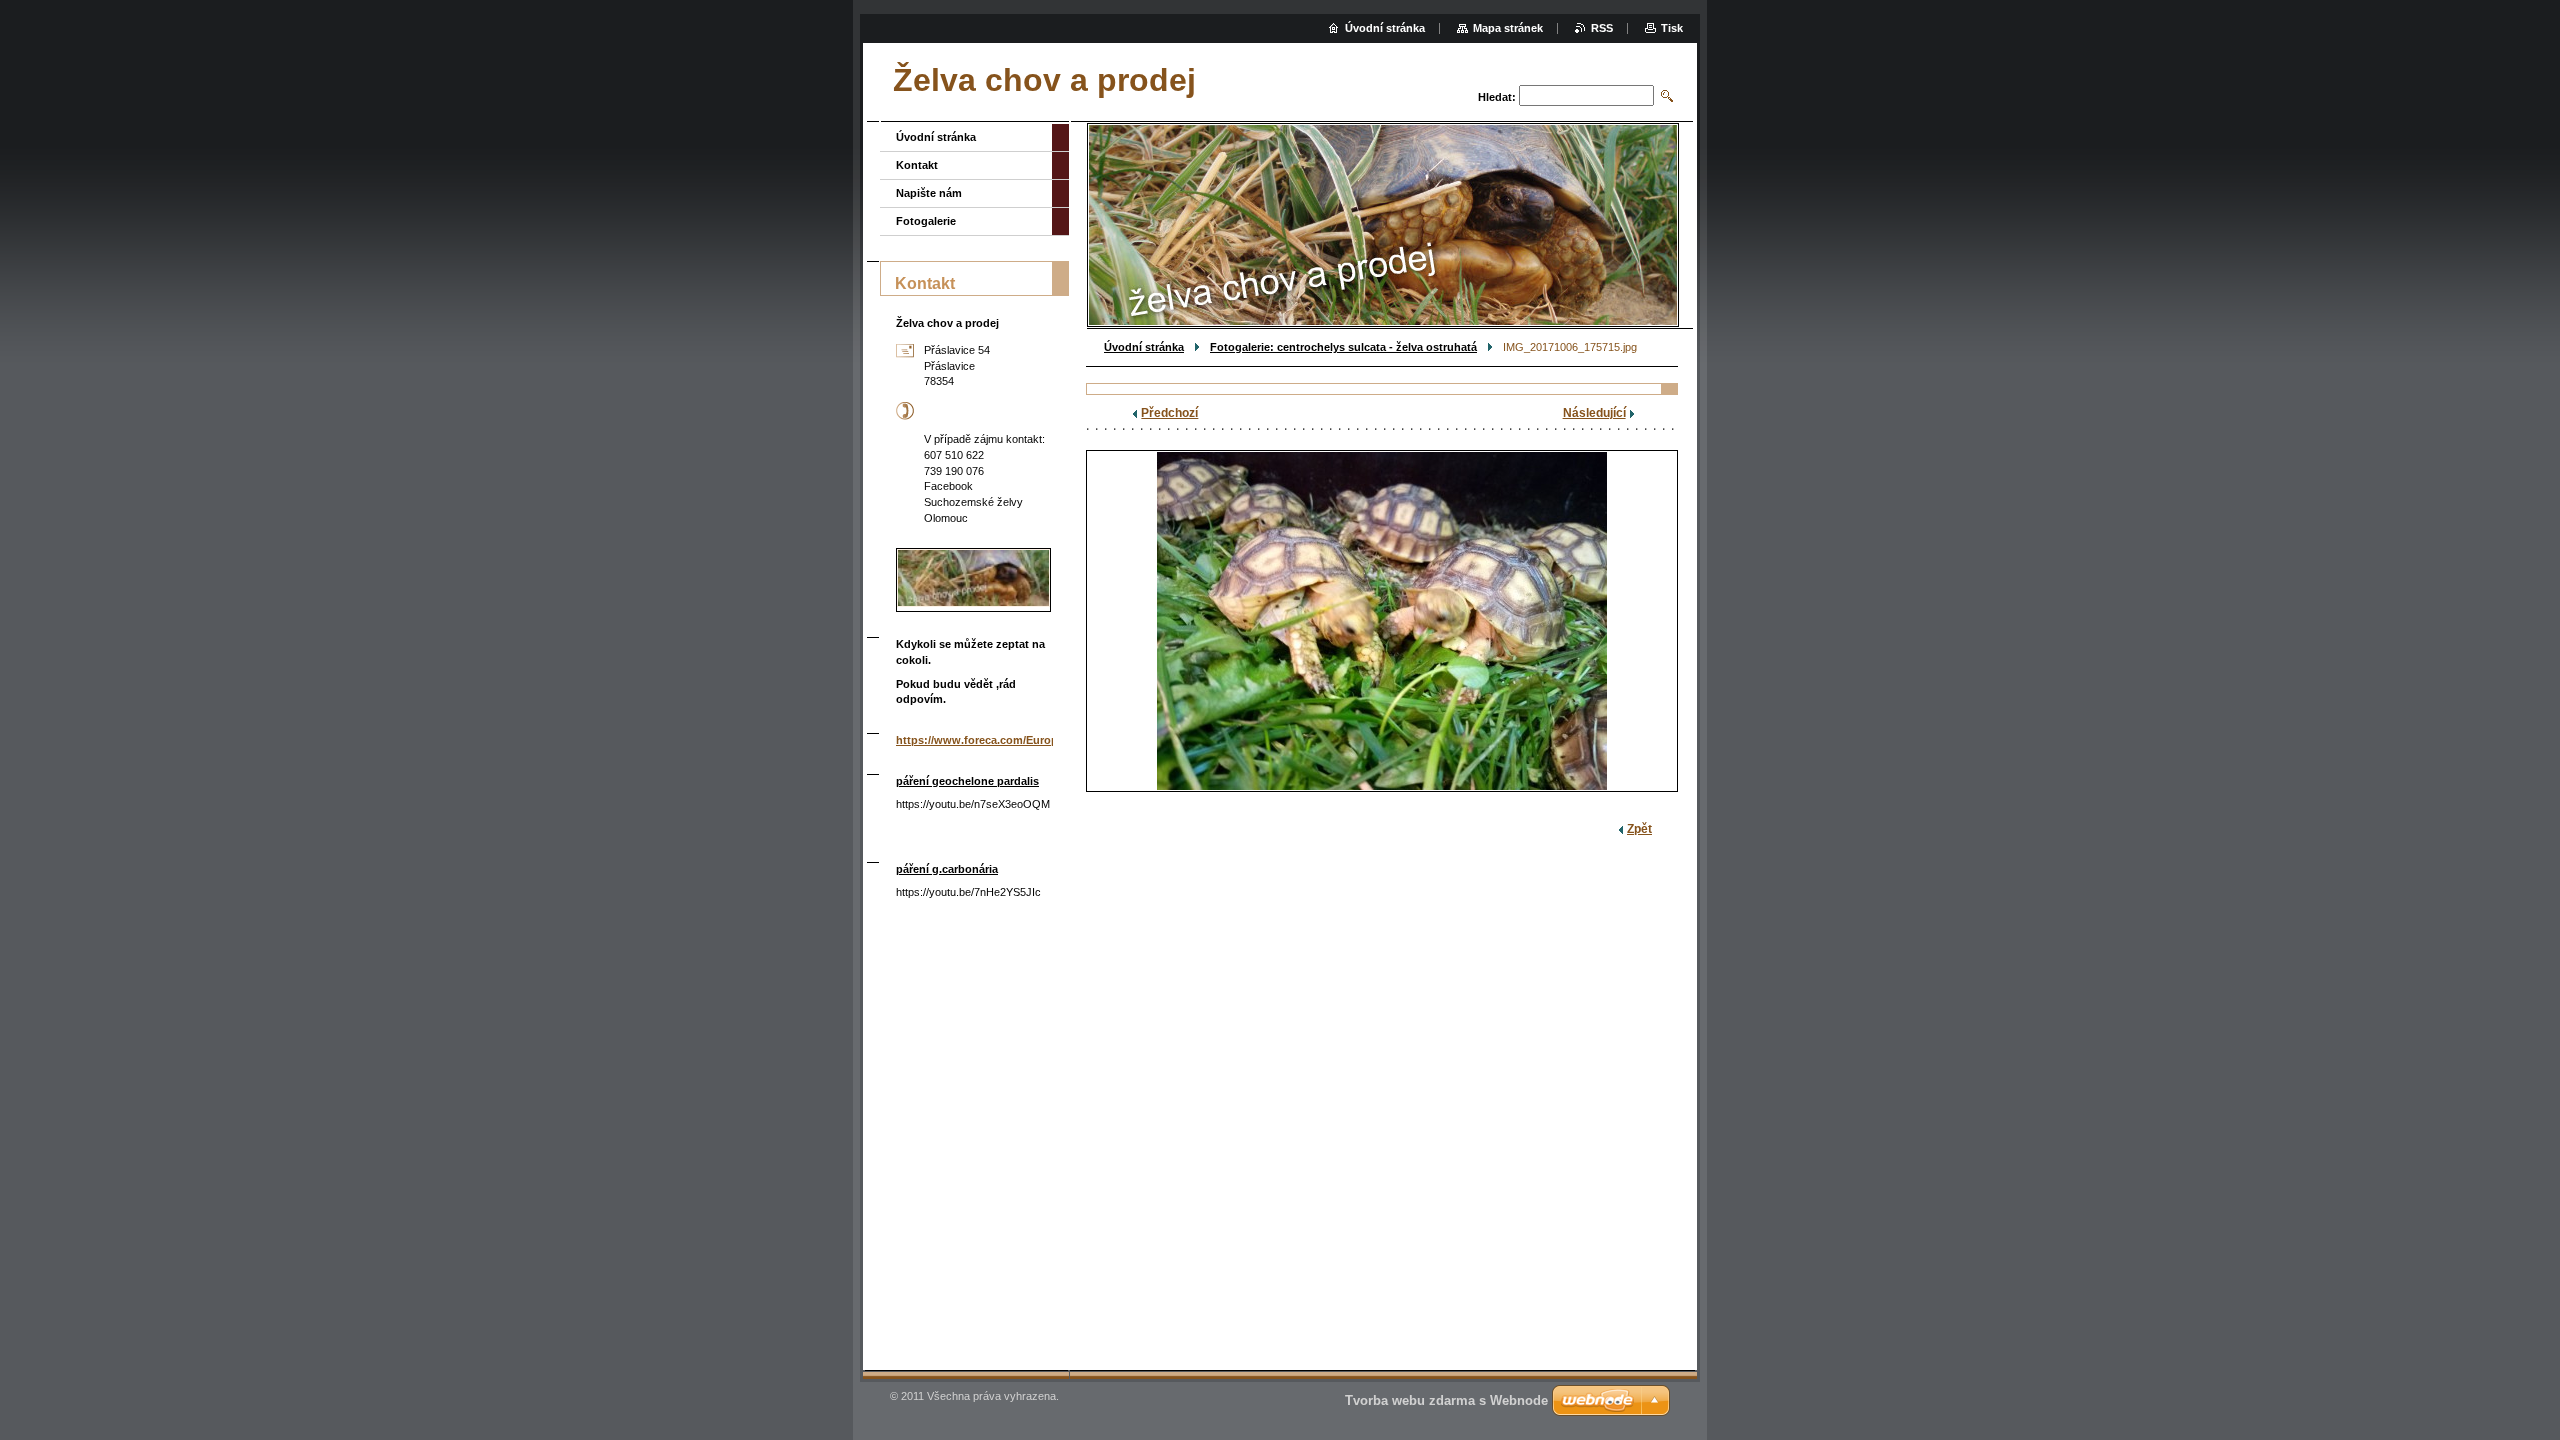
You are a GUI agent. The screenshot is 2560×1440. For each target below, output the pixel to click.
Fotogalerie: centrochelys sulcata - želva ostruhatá (1343, 347)
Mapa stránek (1508, 28)
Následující (1594, 413)
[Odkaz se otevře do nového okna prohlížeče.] (1382, 621)
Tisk (1672, 28)
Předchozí (1169, 413)
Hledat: (1497, 97)
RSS (1602, 28)
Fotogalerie (926, 221)
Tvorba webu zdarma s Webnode (1446, 1400)
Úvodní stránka (1144, 347)
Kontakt (917, 165)
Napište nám (929, 193)
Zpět (1639, 829)
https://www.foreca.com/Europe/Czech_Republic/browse (1045, 740)
